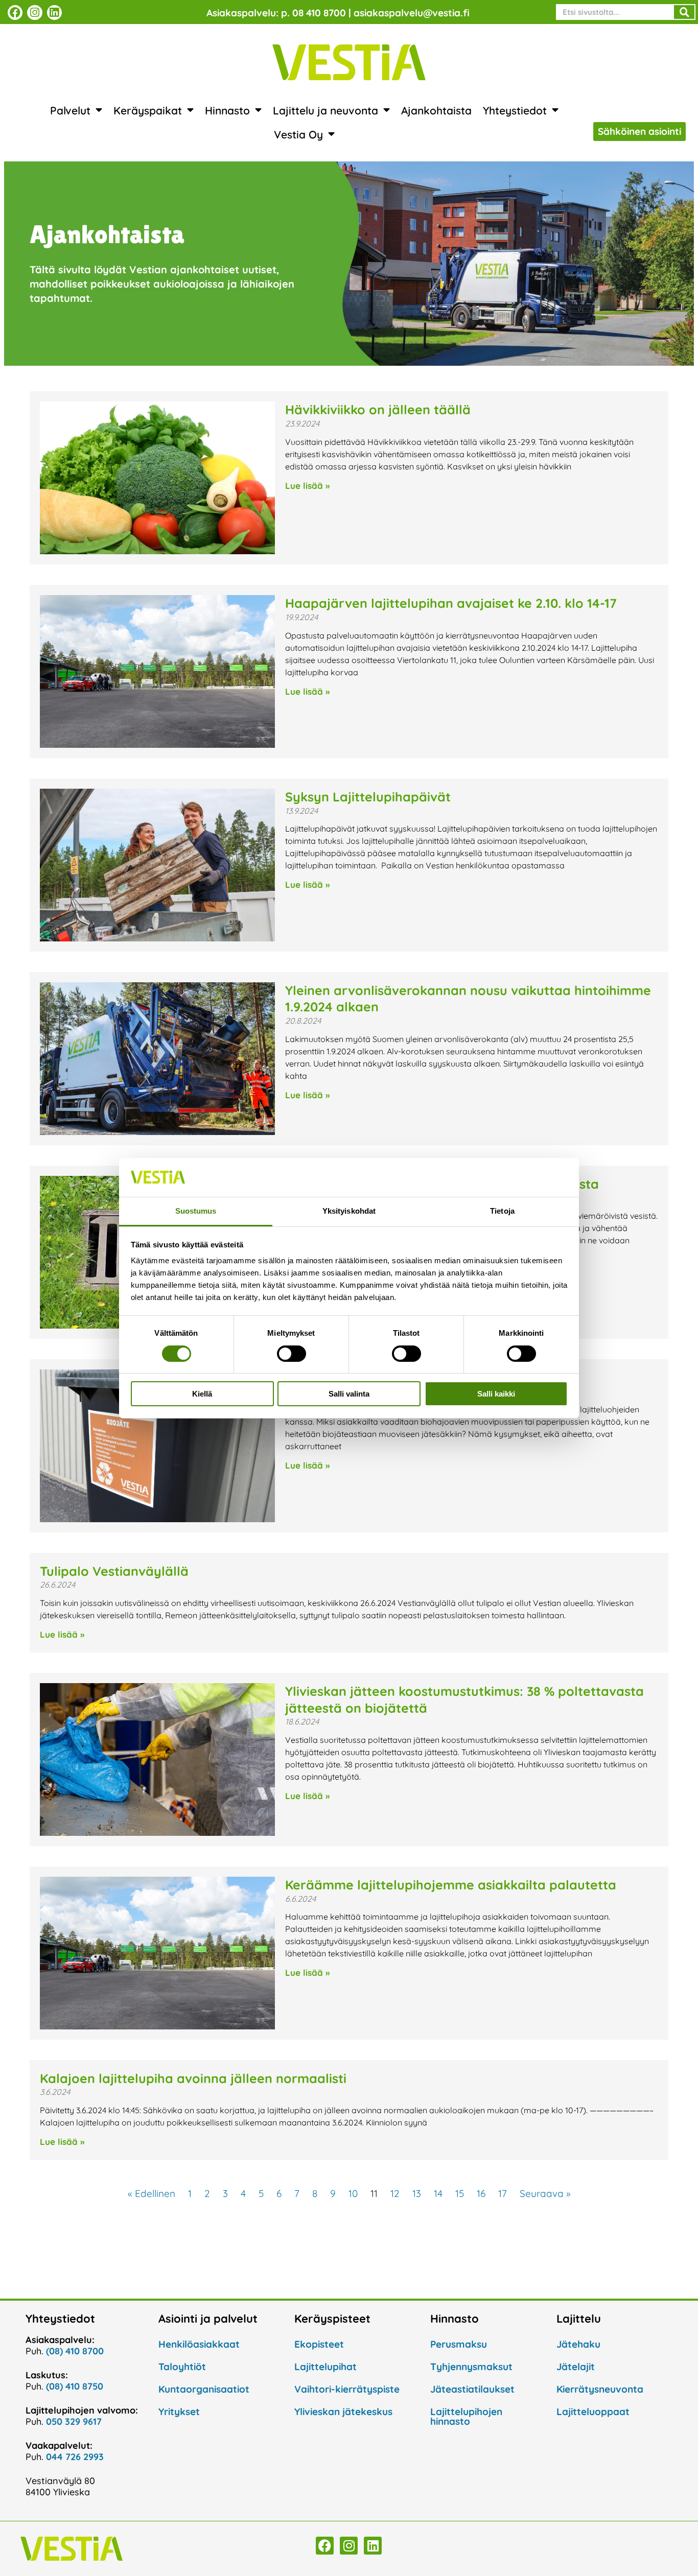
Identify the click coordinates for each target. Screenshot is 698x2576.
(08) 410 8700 (75, 2351)
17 (503, 2193)
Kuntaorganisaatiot (204, 2389)
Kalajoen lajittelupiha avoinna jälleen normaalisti (193, 2078)
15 (460, 2193)
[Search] (684, 12)
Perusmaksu (459, 2344)
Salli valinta (349, 1394)
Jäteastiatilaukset (472, 2389)
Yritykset (179, 2412)
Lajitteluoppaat (593, 2412)
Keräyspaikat (148, 110)
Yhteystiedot (515, 110)
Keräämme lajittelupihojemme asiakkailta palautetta (451, 1885)
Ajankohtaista (436, 110)
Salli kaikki (496, 1394)
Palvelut (70, 110)
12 (395, 2193)
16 (481, 2193)
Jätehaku (578, 2344)
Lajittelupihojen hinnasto (466, 2416)
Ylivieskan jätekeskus (343, 2412)
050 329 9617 (74, 2421)
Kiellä (202, 1394)
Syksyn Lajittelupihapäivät (368, 797)
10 (353, 2193)
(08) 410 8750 (75, 2386)
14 (438, 2193)
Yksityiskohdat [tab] (349, 1211)
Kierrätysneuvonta (600, 2389)
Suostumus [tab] (196, 1211)
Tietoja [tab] (502, 1211)
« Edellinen (152, 2193)
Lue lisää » (307, 486)
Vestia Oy (298, 134)
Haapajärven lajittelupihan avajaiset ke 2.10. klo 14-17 (451, 603)
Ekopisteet (319, 2344)
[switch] (292, 1354)
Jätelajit (576, 2367)
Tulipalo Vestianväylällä (114, 1571)
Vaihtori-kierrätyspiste (347, 2389)
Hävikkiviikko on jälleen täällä (378, 409)
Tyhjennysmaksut (471, 2367)
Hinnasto (227, 110)
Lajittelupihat (325, 2367)
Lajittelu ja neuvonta (325, 110)
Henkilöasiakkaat (199, 2344)
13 (417, 2193)
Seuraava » (545, 2193)
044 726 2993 (75, 2457)
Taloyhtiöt (182, 2367)
